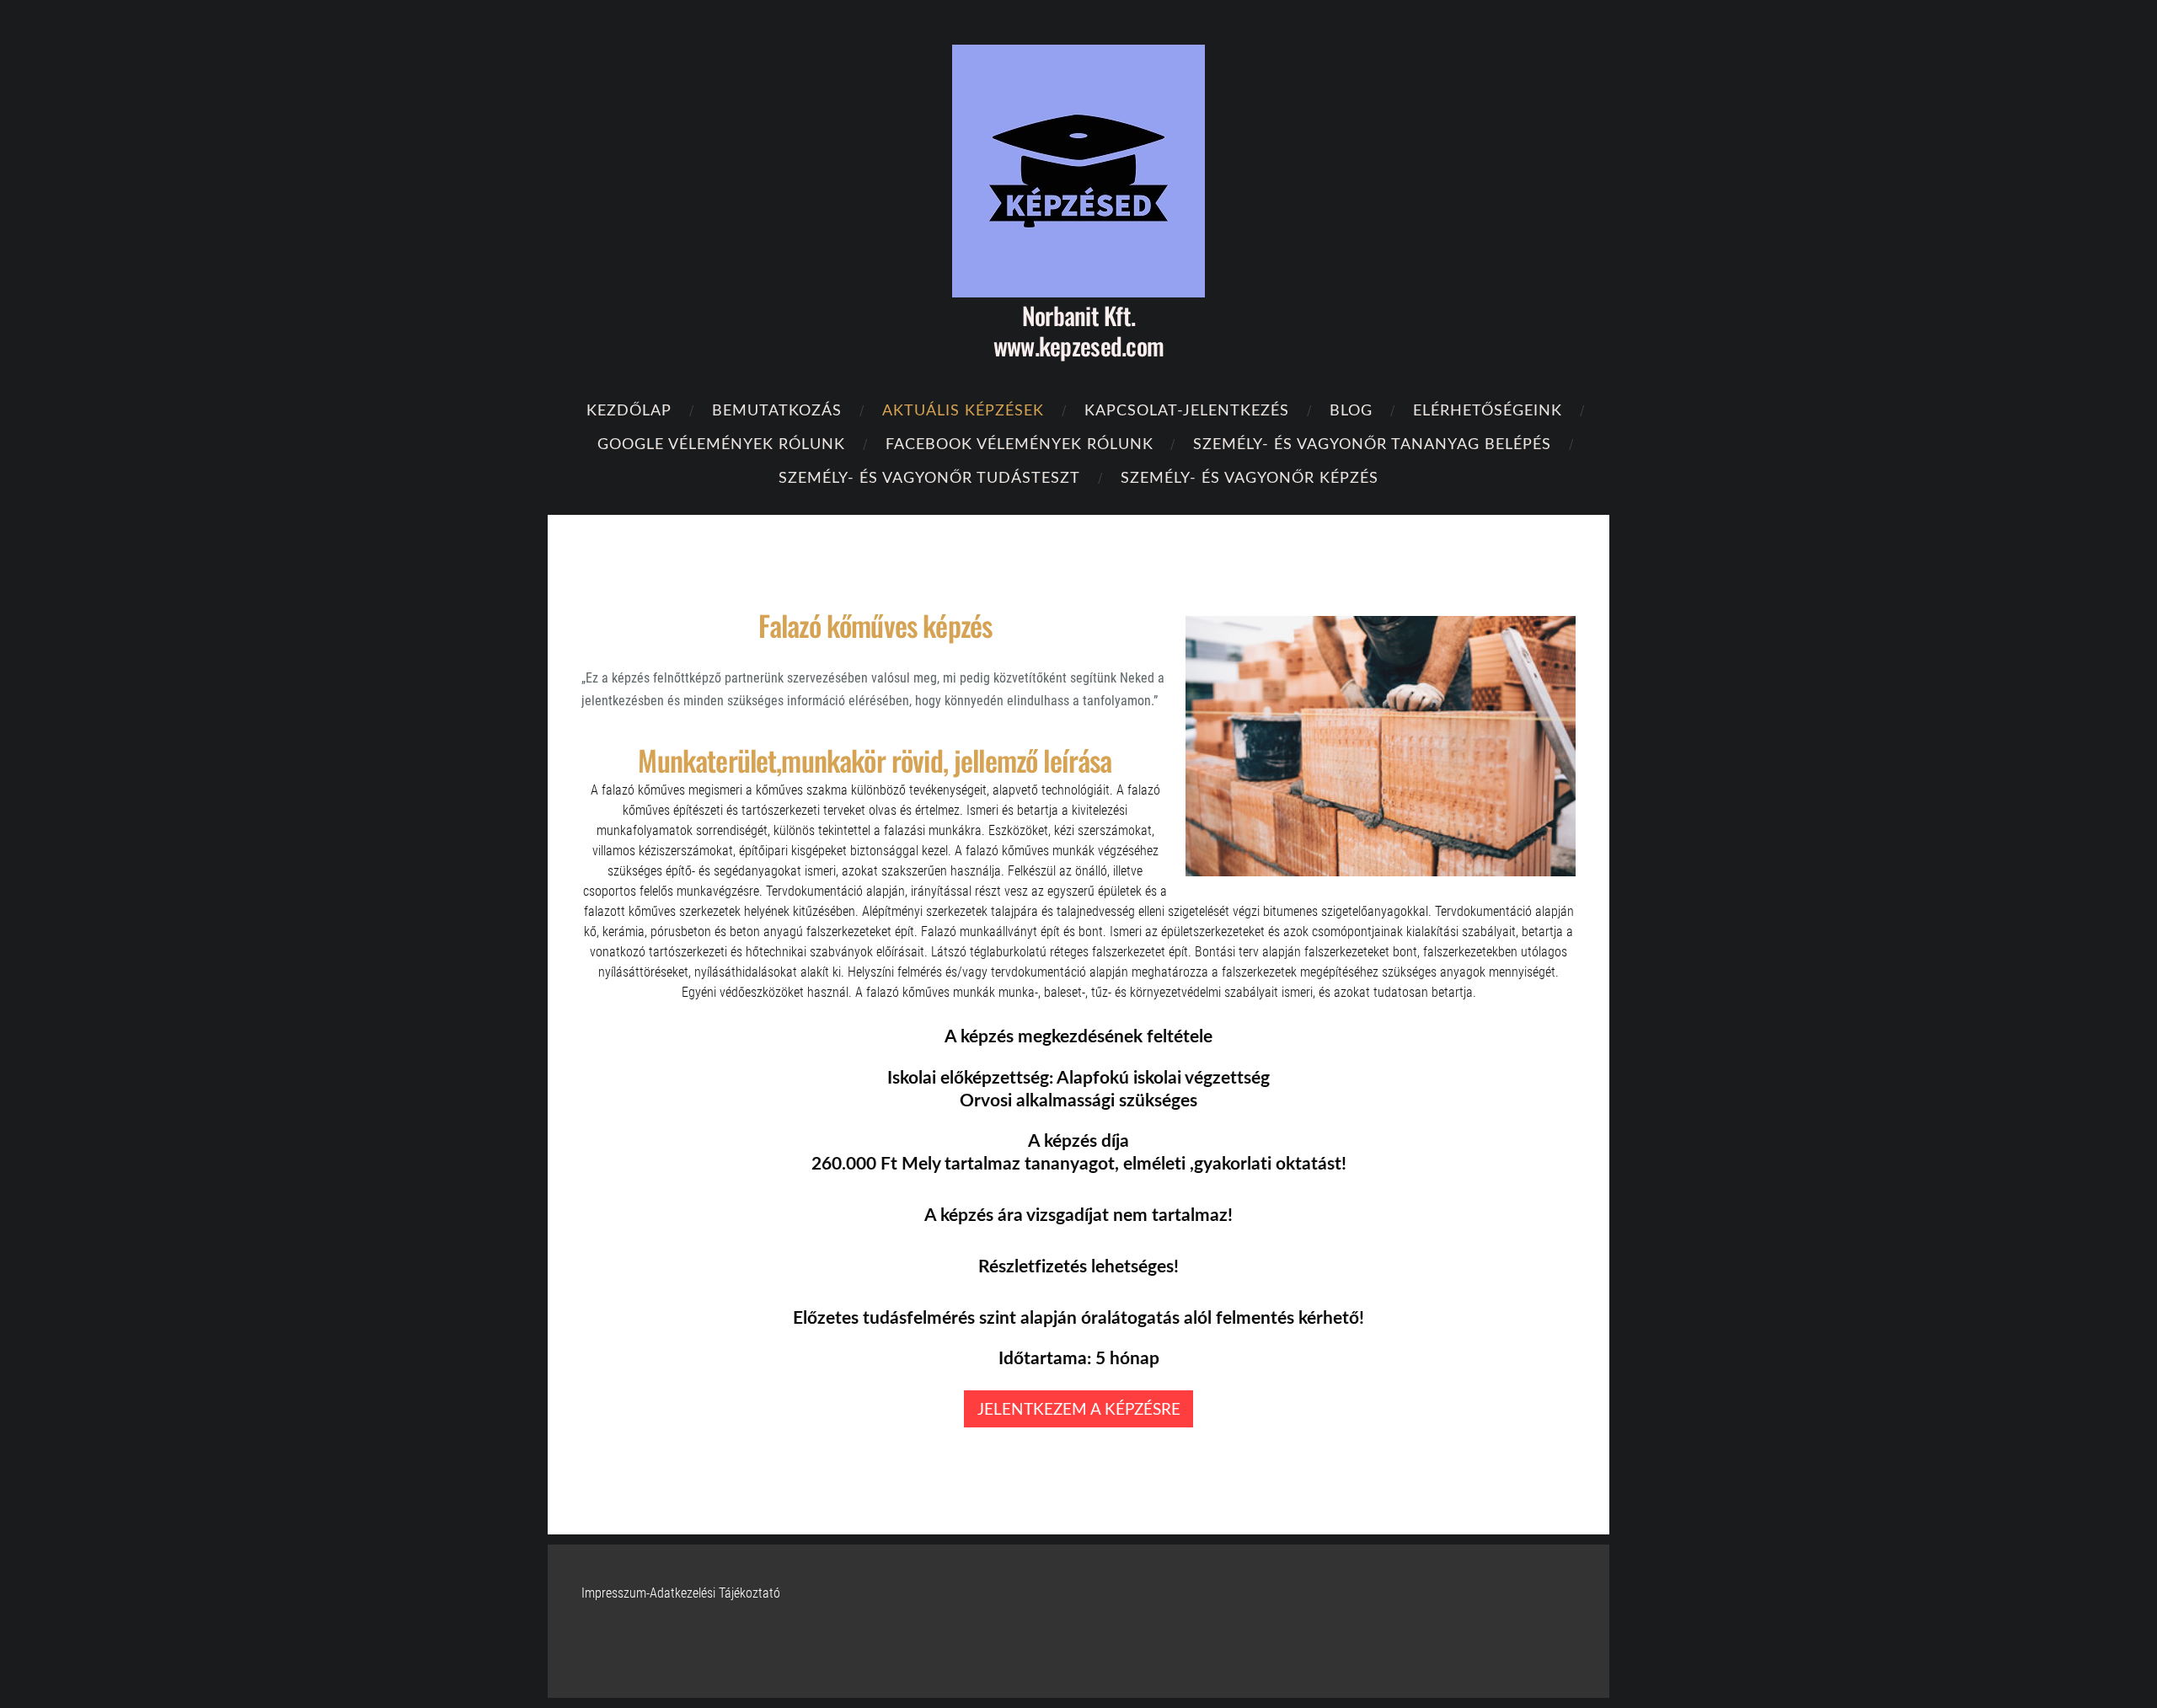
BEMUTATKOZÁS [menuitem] (777, 409)
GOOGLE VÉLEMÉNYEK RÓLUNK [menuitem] (721, 443)
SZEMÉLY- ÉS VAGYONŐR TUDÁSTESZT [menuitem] (929, 477)
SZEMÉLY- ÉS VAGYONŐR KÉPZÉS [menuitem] (1250, 477)
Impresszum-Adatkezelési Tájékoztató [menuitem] (681, 1593)
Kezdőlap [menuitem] (629, 409)
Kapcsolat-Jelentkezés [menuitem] (1187, 409)
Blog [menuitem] (1351, 409)
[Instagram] (1559, 1643)
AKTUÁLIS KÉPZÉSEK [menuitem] (963, 409)
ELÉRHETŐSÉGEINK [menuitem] (1488, 409)
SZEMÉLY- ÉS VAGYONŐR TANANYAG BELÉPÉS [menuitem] (1372, 443)
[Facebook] (1522, 1643)
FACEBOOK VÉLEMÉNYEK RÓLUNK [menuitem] (1020, 443)
